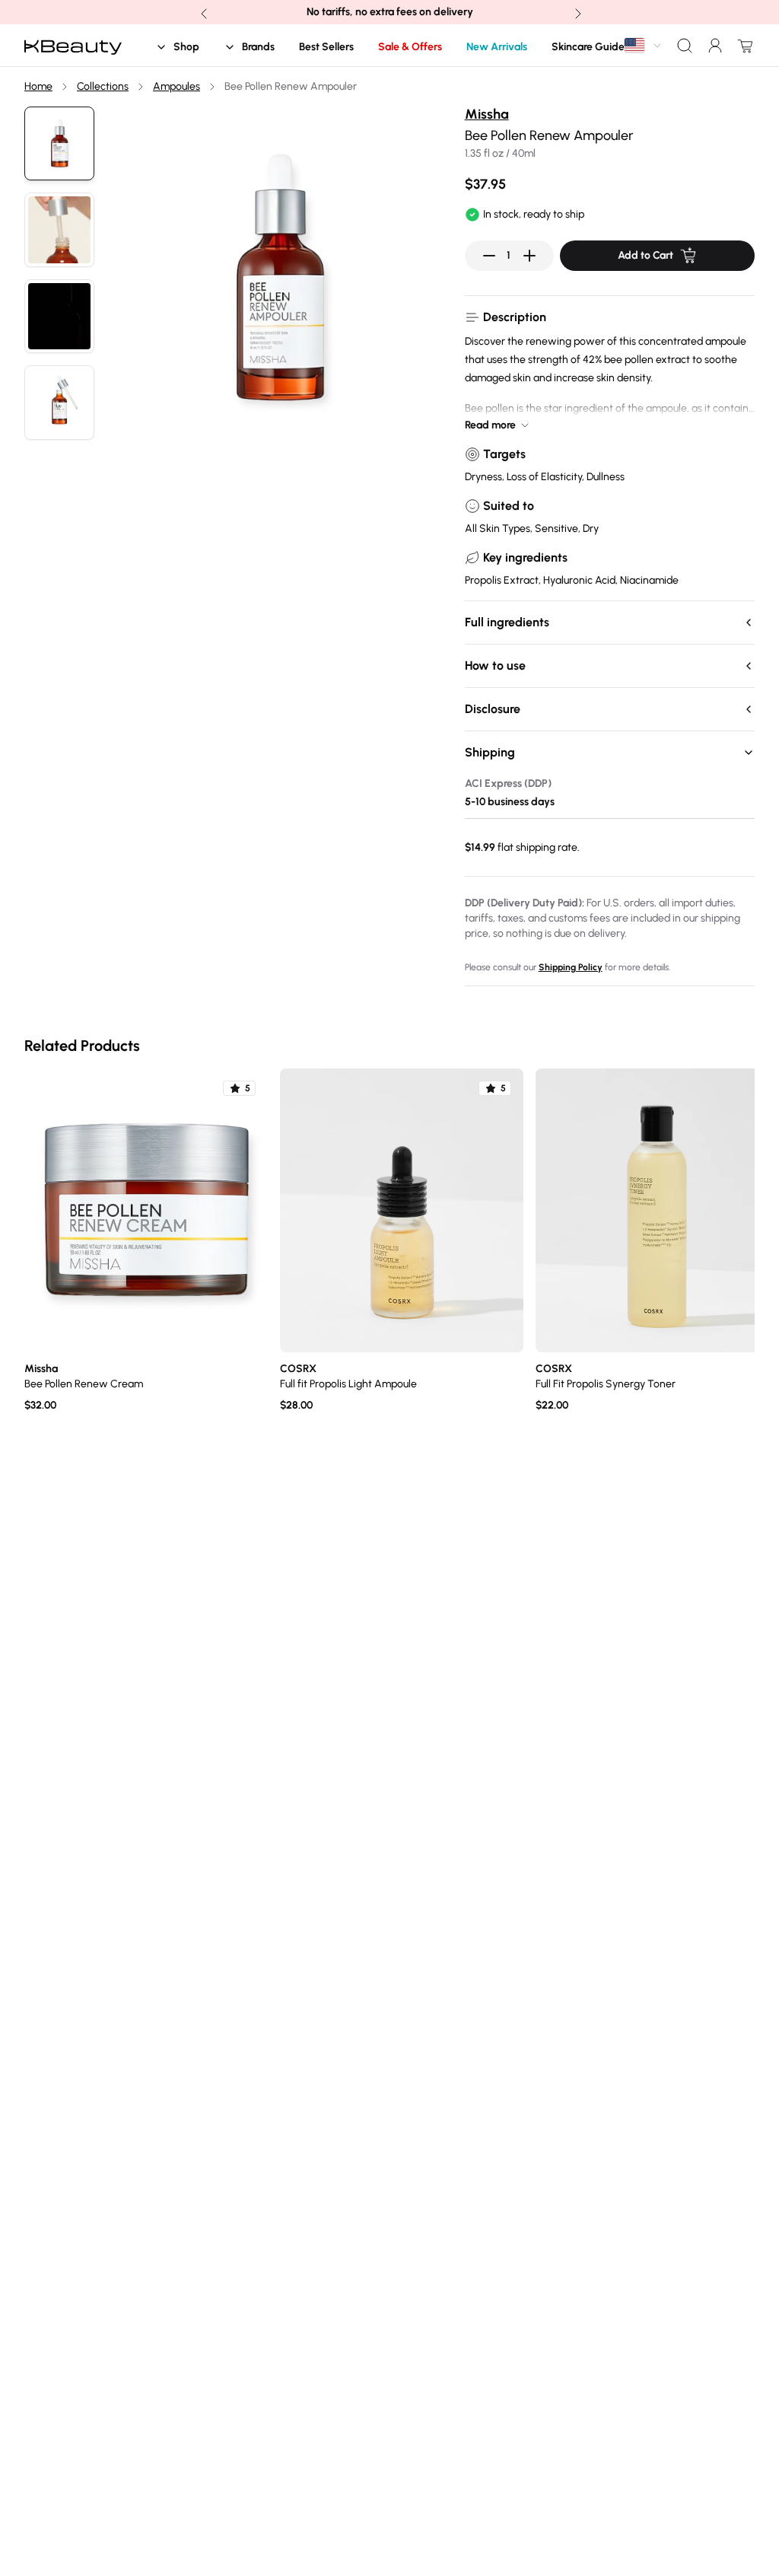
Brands (258, 47)
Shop (186, 47)
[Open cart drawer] (742, 46)
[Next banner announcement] (577, 12)
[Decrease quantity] (489, 256)
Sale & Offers (410, 47)
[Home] (73, 46)
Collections (103, 86)
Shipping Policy (571, 967)
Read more (490, 425)
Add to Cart (645, 255)
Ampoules (176, 86)
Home (38, 86)
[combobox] (644, 45)
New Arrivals (497, 47)
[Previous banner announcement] (202, 12)
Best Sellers (326, 47)
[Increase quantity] (529, 256)
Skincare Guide (588, 47)
